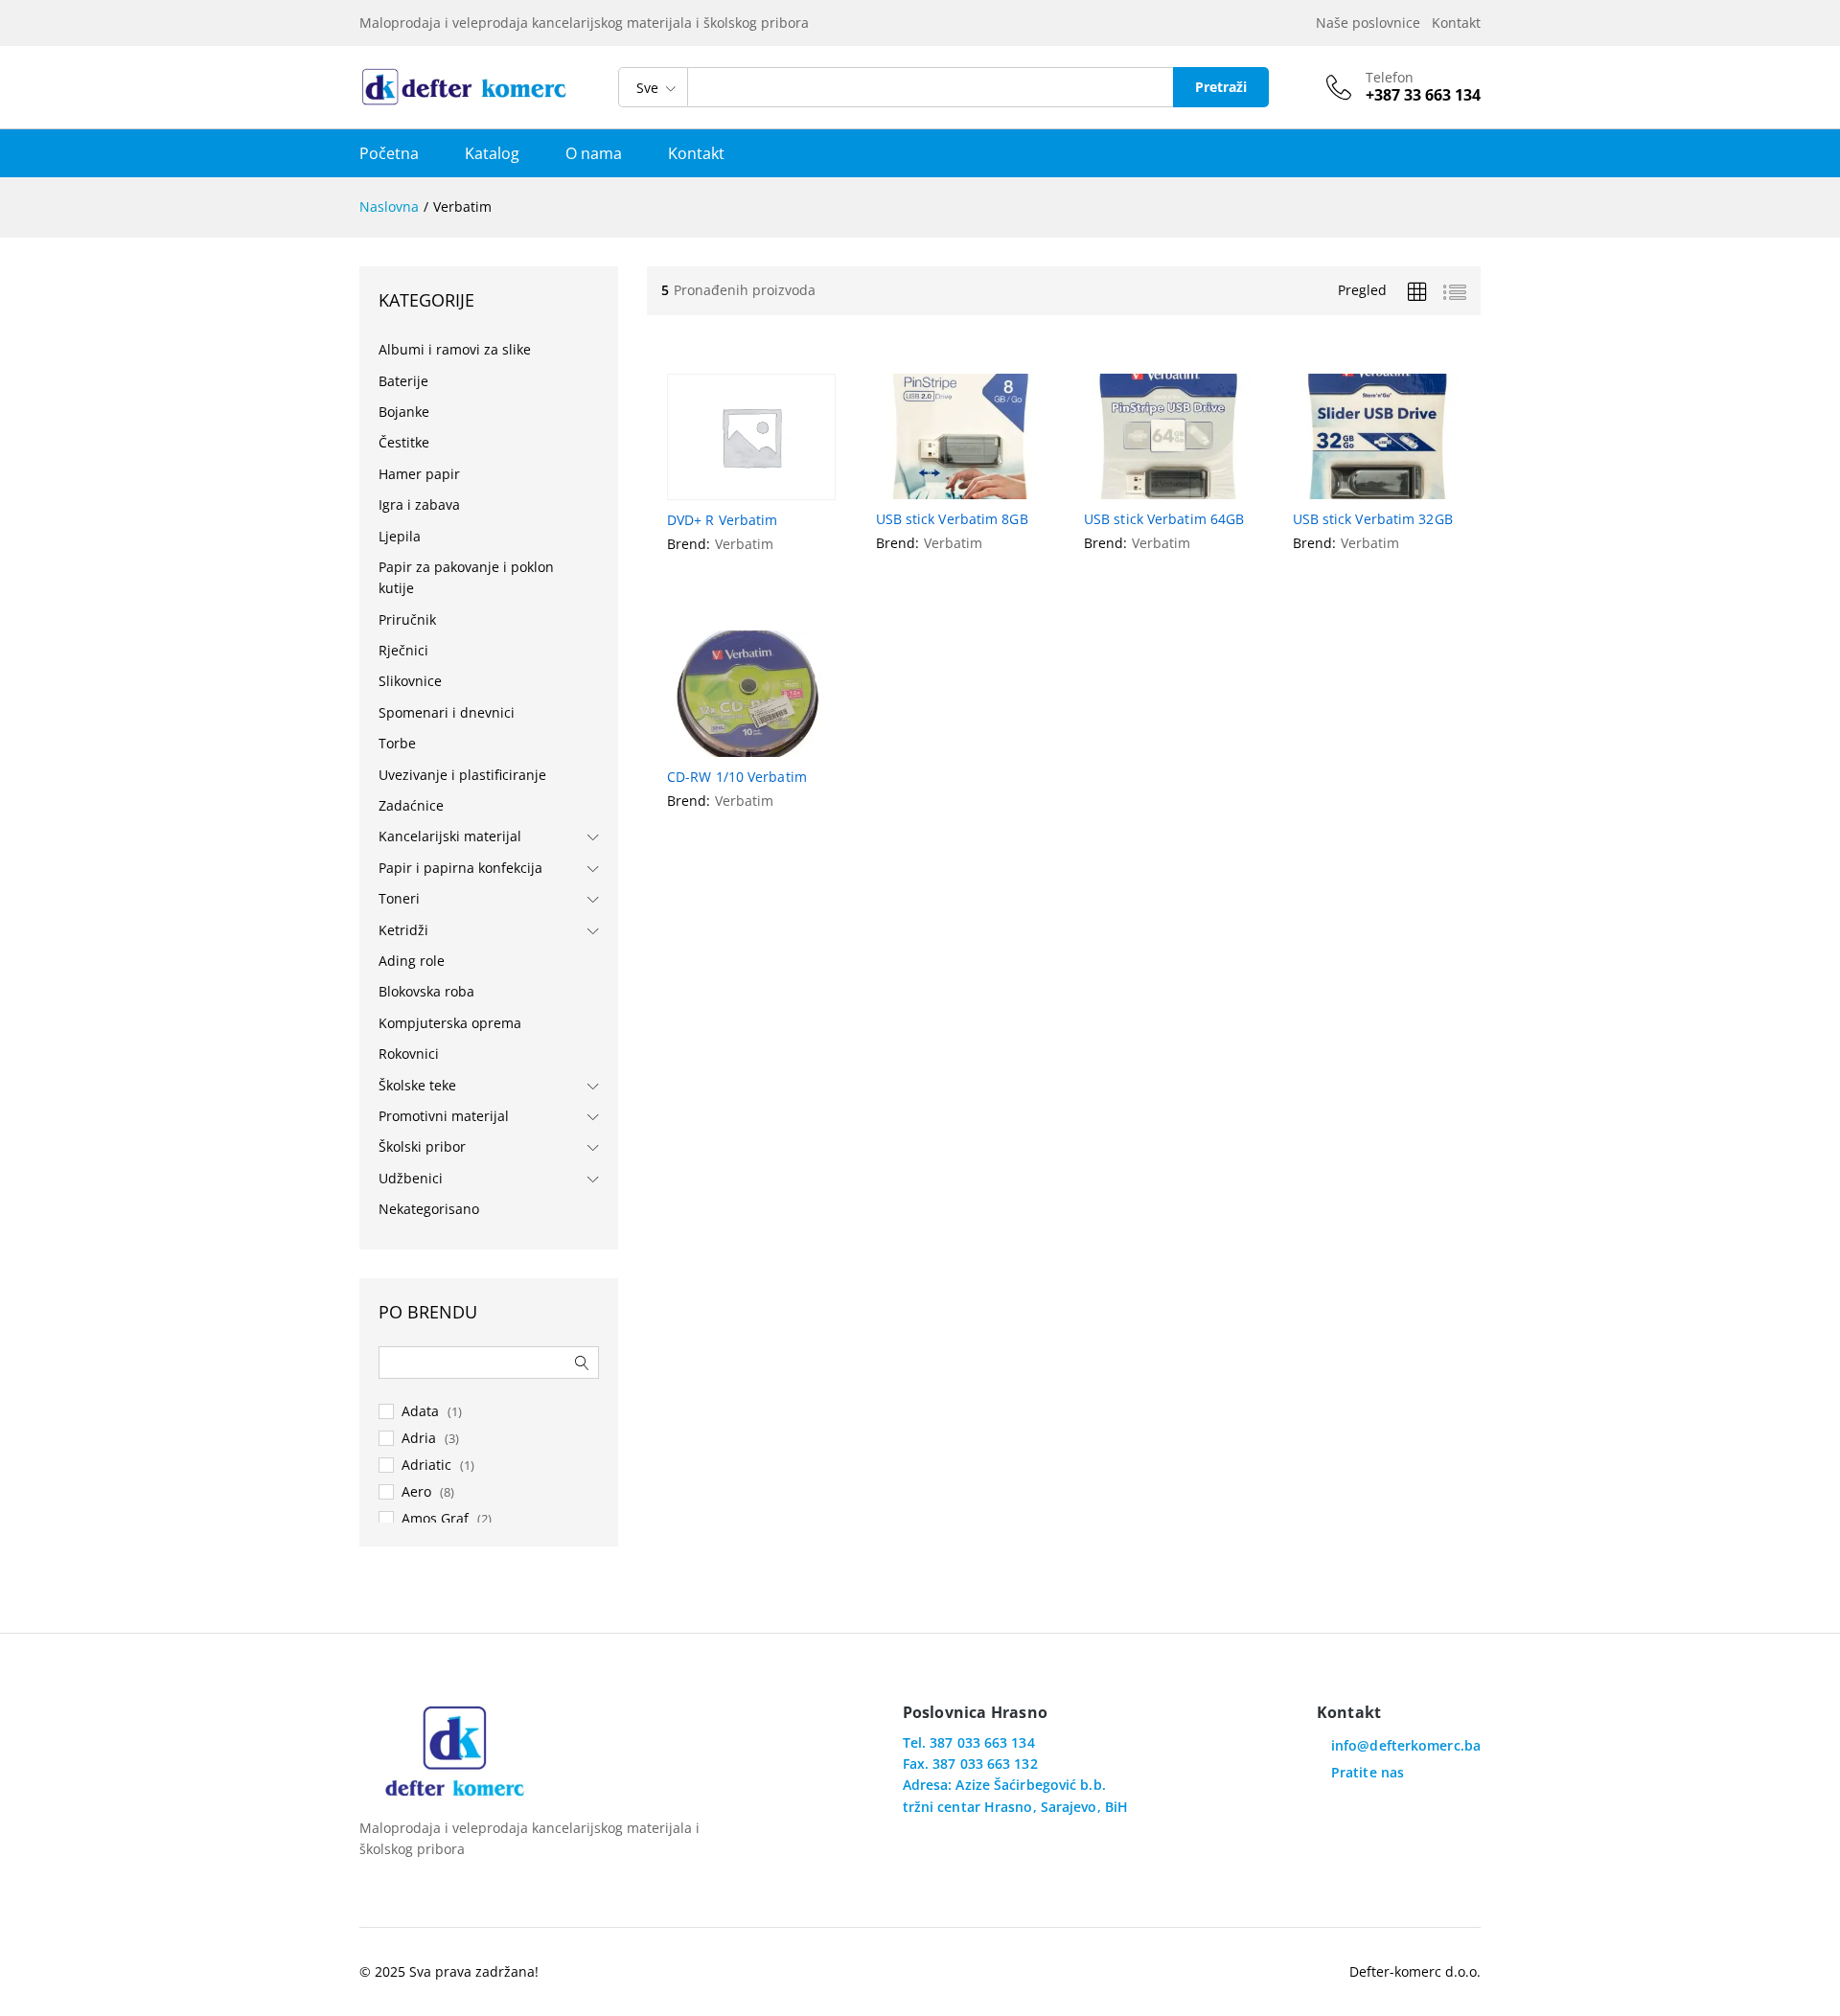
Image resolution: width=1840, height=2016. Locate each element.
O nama (594, 153)
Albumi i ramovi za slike (455, 349)
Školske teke (417, 1085)
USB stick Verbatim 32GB (1373, 519)
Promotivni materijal (444, 1116)
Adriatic (426, 1465)
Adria (419, 1438)
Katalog (492, 153)
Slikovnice (410, 681)
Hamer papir (419, 474)
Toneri (399, 898)
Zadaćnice (411, 805)
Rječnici (403, 650)
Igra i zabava (419, 504)
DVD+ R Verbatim (723, 520)
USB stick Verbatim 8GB (952, 519)
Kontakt (1456, 23)
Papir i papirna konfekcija (460, 868)
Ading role (412, 961)
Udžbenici (411, 1178)
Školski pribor (422, 1146)
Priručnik (407, 619)
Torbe (397, 743)
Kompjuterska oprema (450, 1023)
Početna (389, 153)
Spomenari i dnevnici (447, 712)
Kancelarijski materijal (450, 836)
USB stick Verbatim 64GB (1164, 519)
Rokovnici (409, 1054)
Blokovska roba (426, 991)
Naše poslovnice (1372, 23)
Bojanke (404, 412)
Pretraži (1221, 87)
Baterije (403, 381)
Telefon (1390, 78)
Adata (420, 1411)
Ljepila (400, 536)
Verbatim (744, 544)
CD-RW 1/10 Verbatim (737, 777)
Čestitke (404, 442)
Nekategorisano (429, 1209)
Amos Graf (435, 1518)
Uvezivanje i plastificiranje (462, 775)
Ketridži (403, 930)
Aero (416, 1491)
